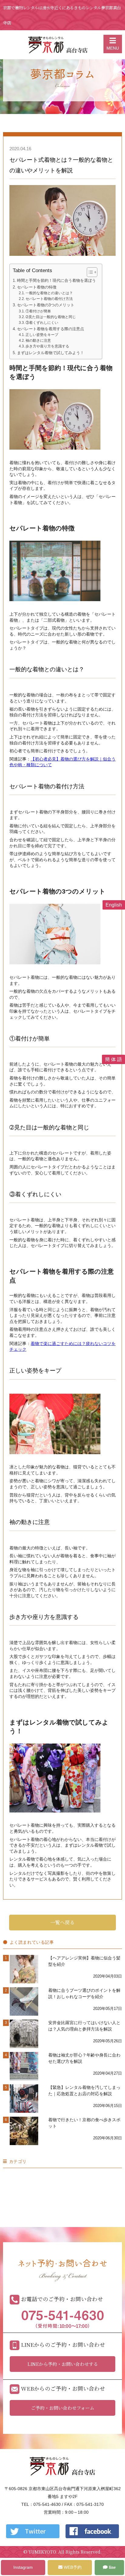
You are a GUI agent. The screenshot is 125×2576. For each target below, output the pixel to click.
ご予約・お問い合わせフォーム (63, 2408)
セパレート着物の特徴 (37, 287)
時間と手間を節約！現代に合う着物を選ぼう (56, 280)
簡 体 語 (113, 1059)
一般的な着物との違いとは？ (49, 293)
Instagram (23, 2567)
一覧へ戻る (62, 1922)
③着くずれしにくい (42, 323)
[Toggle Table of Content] (89, 272)
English (114, 905)
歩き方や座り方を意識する (47, 346)
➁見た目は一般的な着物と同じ (51, 317)
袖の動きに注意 (38, 340)
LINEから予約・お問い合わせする (63, 2364)
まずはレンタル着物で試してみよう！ (51, 353)
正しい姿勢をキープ (42, 335)
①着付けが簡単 (38, 311)
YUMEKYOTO (42, 2552)
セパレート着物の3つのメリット (46, 305)
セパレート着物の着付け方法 (49, 299)
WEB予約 (72, 2567)
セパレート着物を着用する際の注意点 (51, 329)
